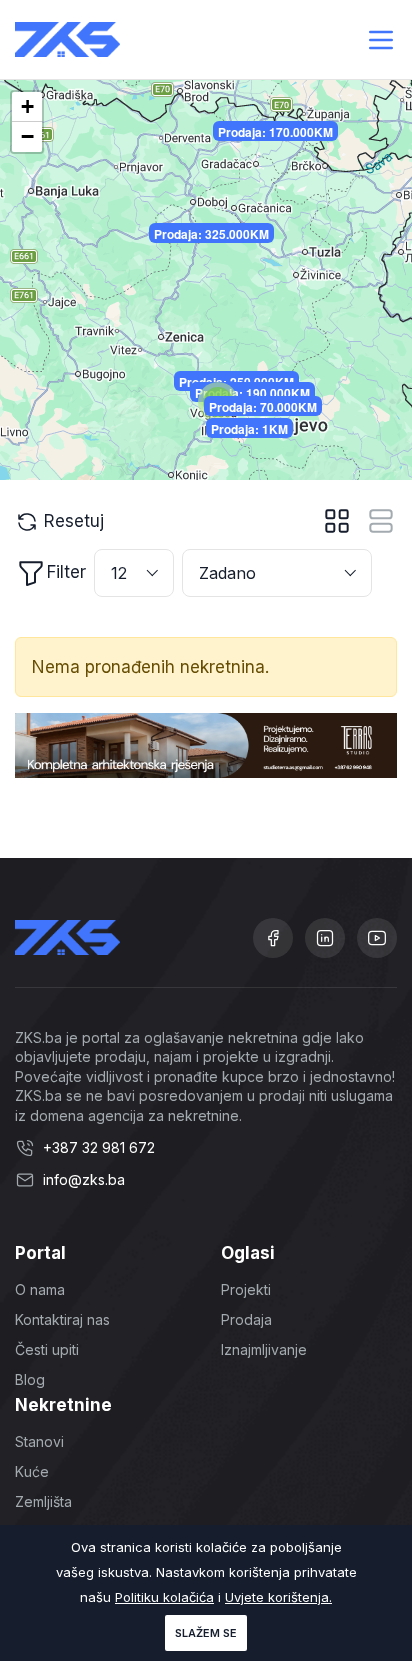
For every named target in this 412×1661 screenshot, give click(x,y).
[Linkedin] (325, 938)
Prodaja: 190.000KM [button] (252, 393)
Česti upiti (47, 1349)
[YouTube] (377, 938)
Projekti (246, 1289)
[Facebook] (273, 938)
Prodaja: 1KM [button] (249, 429)
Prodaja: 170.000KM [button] (275, 132)
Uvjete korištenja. (278, 1597)
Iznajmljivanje (264, 1349)
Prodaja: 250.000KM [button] (236, 382)
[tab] (337, 521)
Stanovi (39, 1441)
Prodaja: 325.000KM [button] (211, 234)
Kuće (32, 1471)
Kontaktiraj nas (62, 1319)
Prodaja (246, 1319)
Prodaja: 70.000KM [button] (263, 407)
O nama (40, 1289)
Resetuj (71, 521)
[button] (27, 107)
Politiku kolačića (164, 1597)
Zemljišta (43, 1501)
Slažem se (206, 1633)
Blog (30, 1379)
